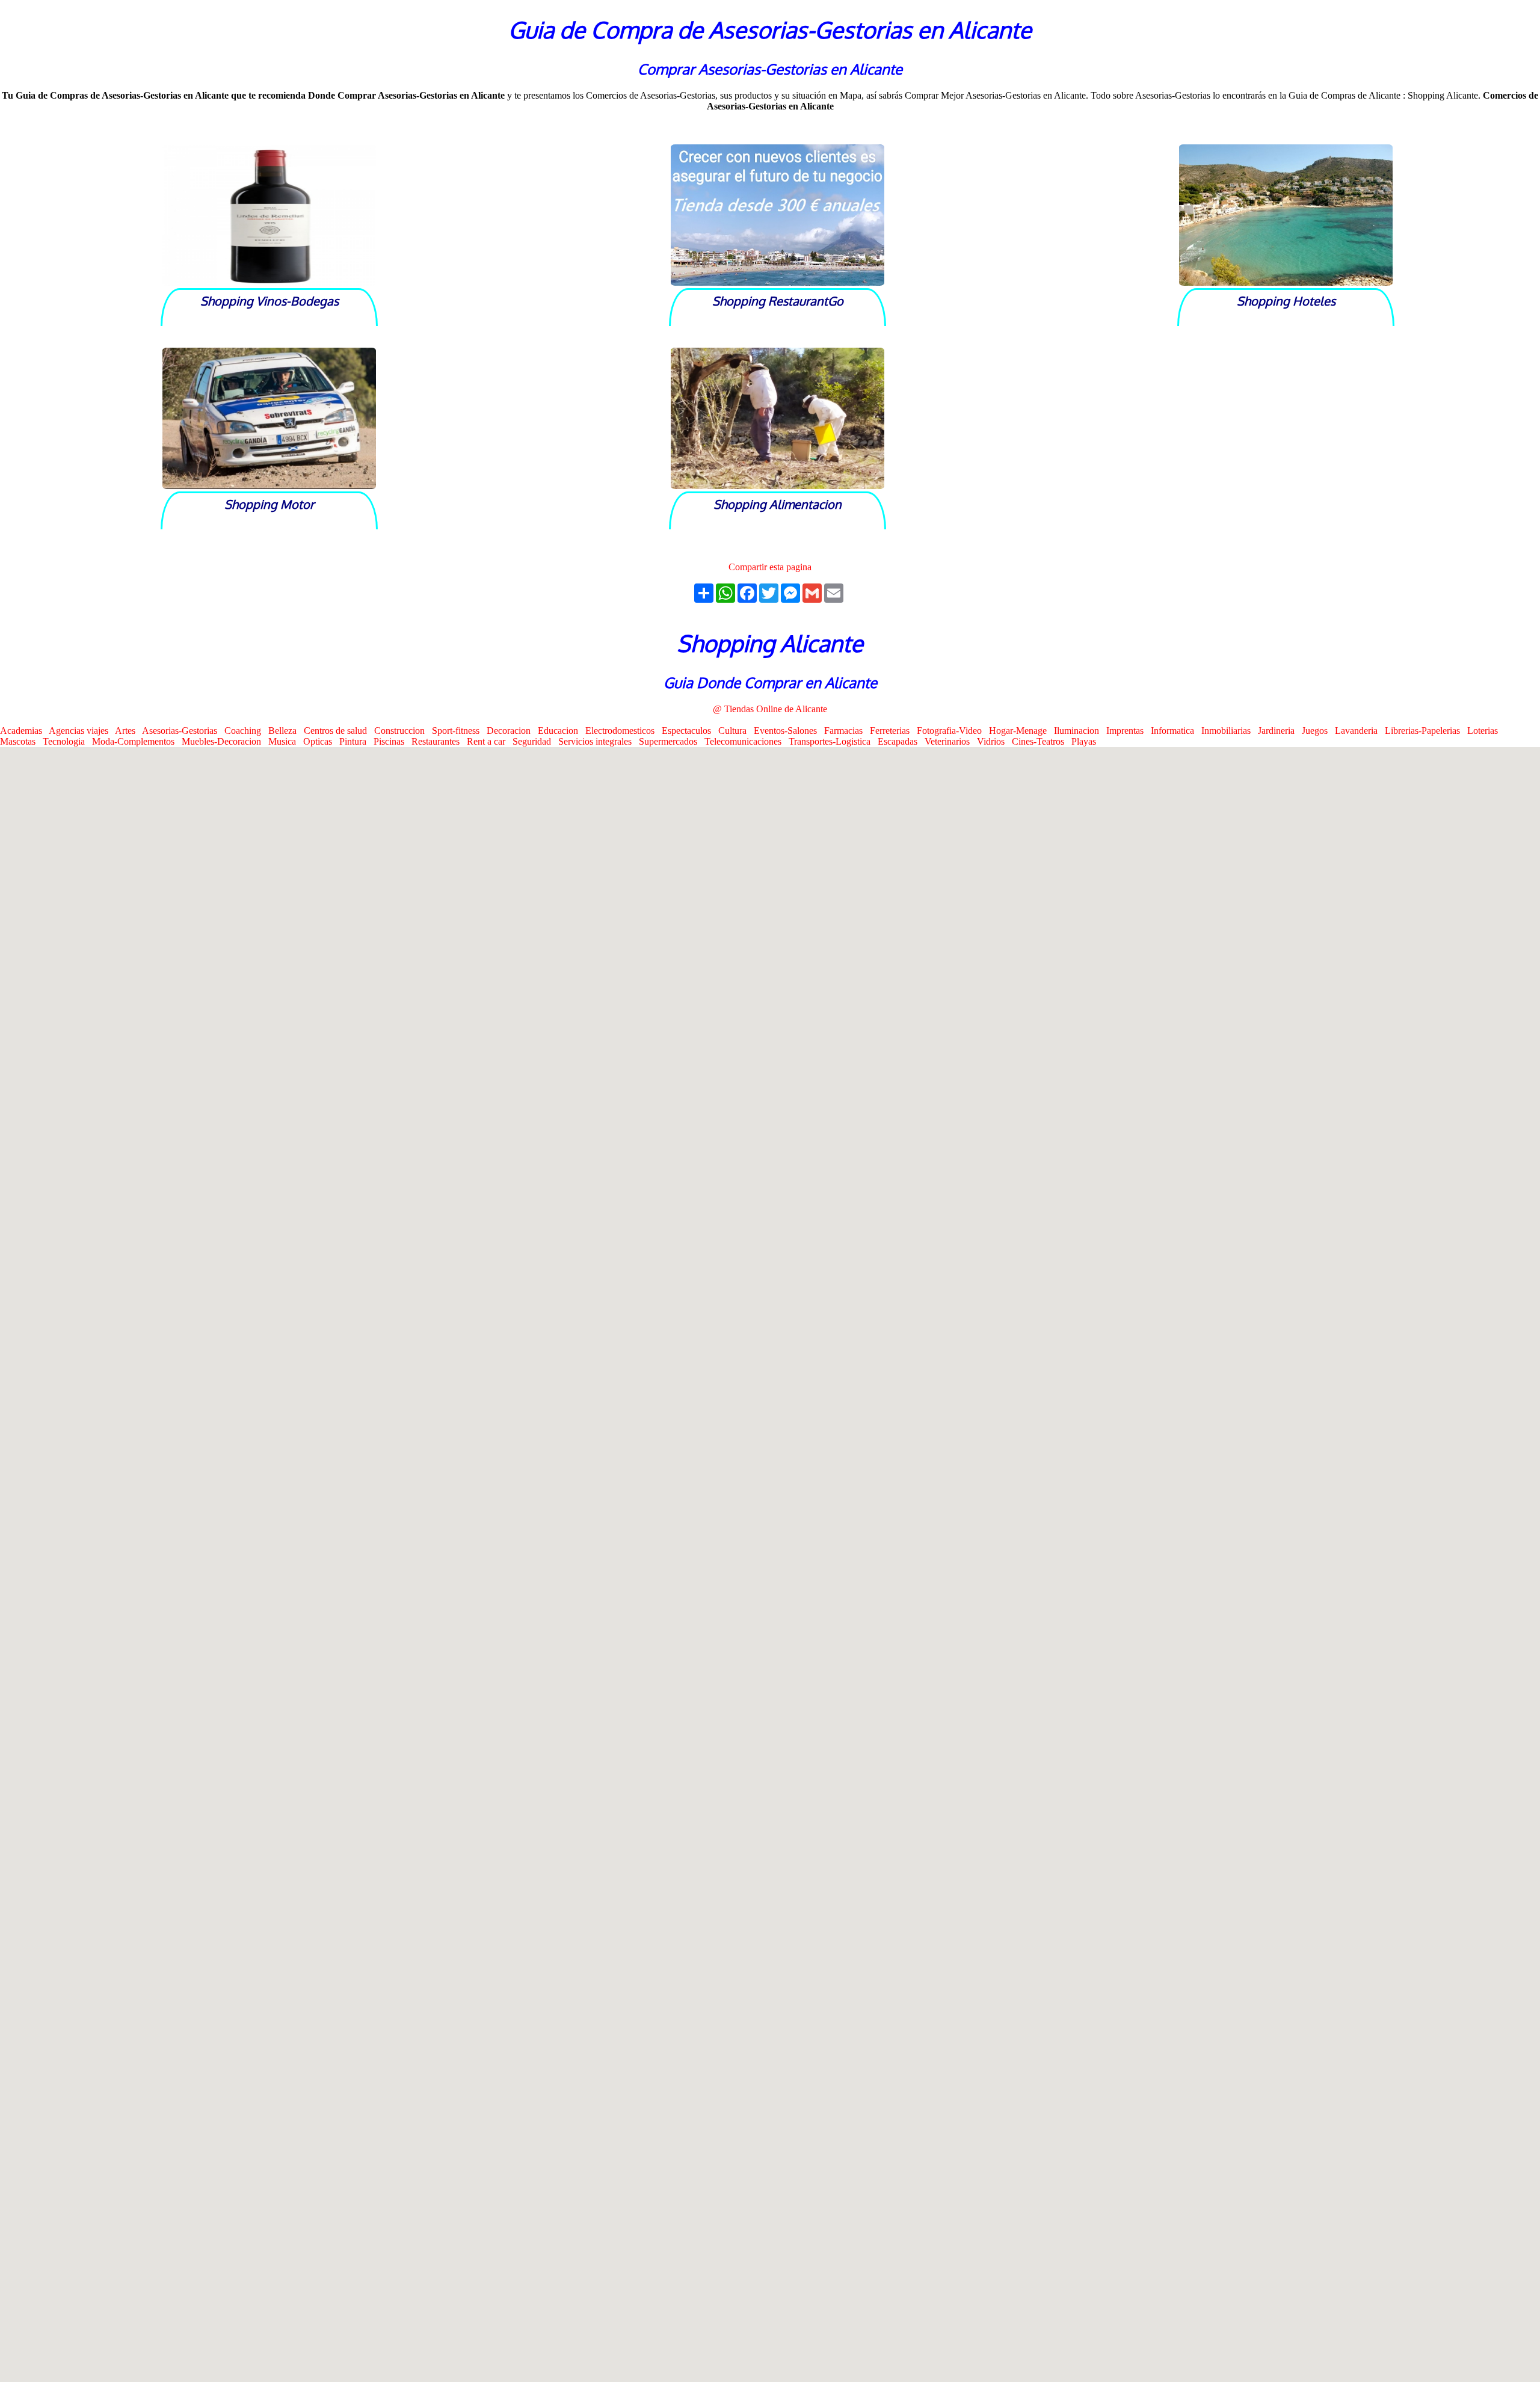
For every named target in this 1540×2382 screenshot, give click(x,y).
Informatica (1176, 731)
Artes (128, 731)
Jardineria (1280, 731)
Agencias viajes (82, 731)
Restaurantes (439, 741)
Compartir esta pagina (770, 567)
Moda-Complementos (137, 741)
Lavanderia (1360, 731)
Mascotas (21, 741)
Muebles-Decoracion (225, 741)
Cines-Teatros (1042, 741)
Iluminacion (1080, 731)
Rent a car (490, 741)
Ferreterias (893, 731)
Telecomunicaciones (747, 741)
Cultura (736, 731)
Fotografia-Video (953, 731)
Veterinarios (951, 741)
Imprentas (1129, 731)
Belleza (286, 731)
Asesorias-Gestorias (183, 731)
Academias (24, 731)
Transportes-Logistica (833, 741)
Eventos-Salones (789, 731)
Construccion (403, 731)
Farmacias (847, 731)
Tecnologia (67, 741)
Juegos (1318, 731)
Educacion (562, 731)
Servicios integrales (599, 741)
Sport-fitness (459, 731)
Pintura (356, 741)
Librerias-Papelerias (1426, 731)
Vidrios (994, 741)
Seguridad (535, 741)
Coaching (246, 731)
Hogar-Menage (1021, 731)
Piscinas (393, 741)
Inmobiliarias (1230, 731)
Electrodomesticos (624, 731)
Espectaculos (690, 731)
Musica (286, 741)
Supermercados (672, 741)
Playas (1086, 741)
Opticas (321, 741)
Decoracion (512, 731)
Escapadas (901, 741)
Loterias (1485, 731)
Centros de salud (339, 731)
